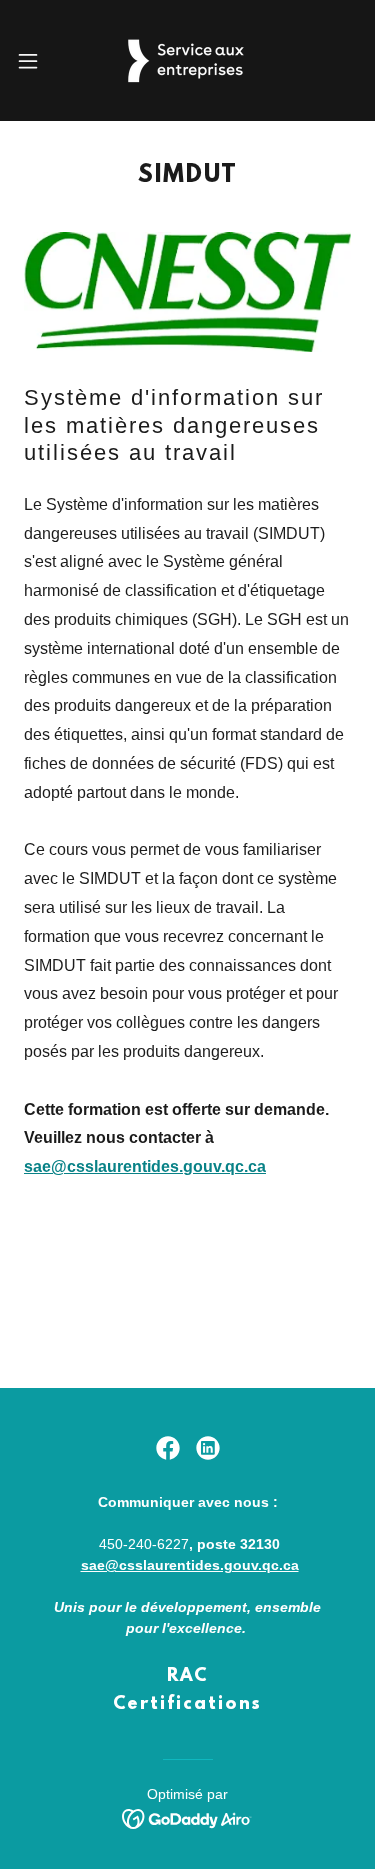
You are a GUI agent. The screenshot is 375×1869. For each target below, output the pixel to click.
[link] (187, 60)
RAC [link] (187, 1677)
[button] (35, 61)
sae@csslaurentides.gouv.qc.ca (145, 1166)
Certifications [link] (187, 1705)
